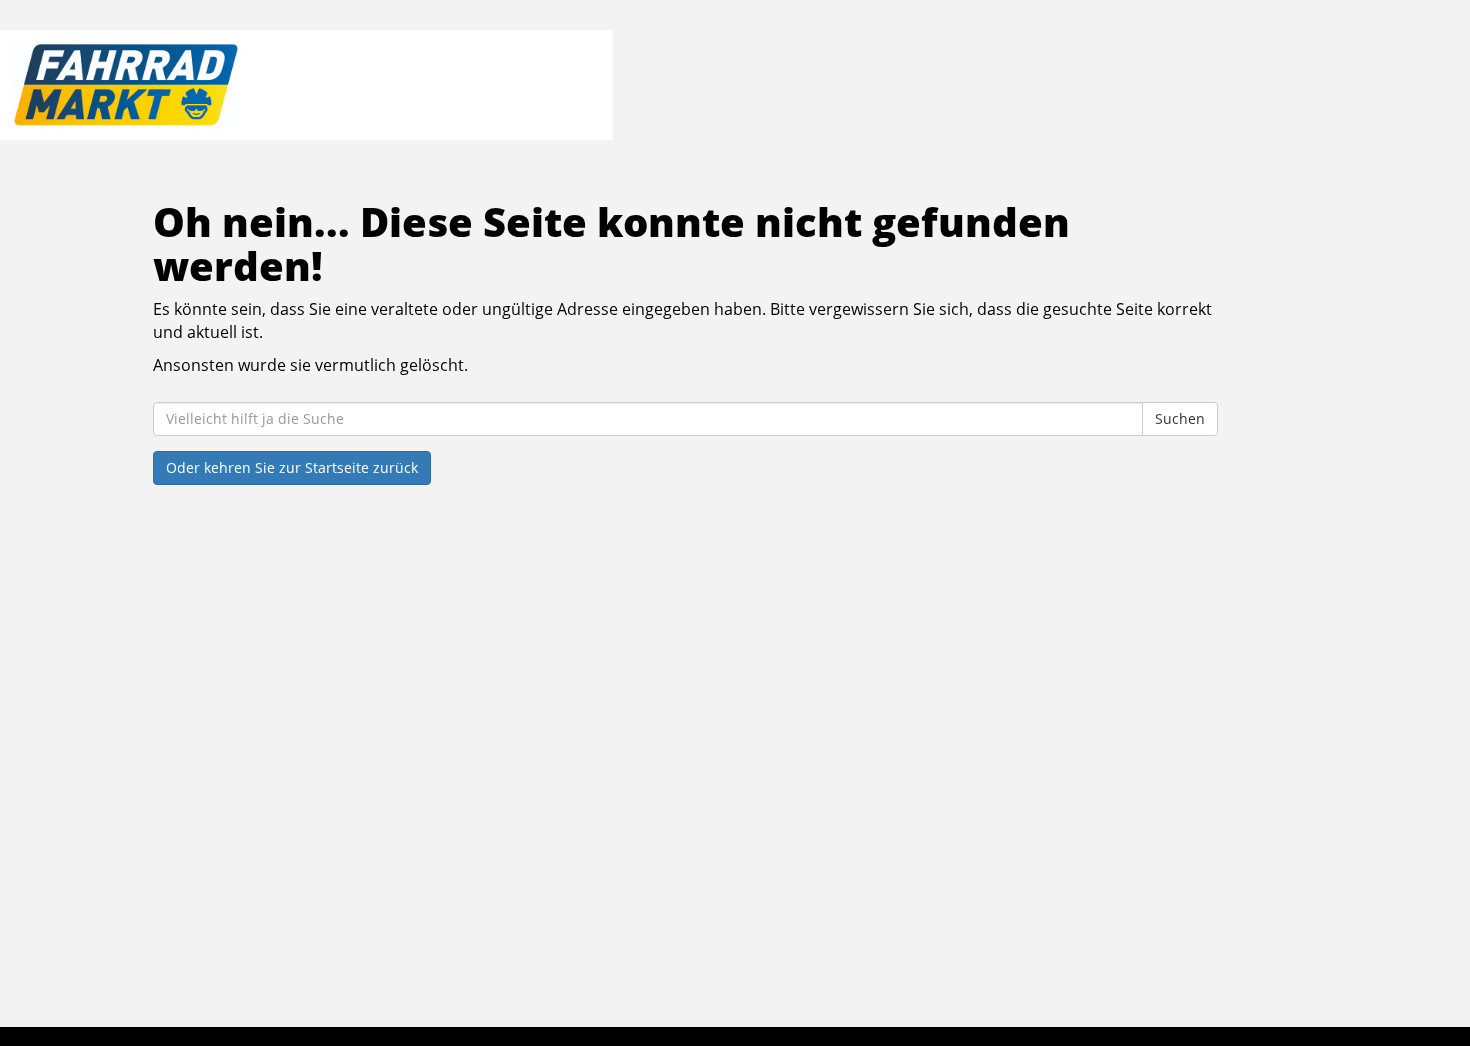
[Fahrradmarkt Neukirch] (301, 85)
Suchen (1180, 418)
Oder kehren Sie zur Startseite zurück (292, 467)
